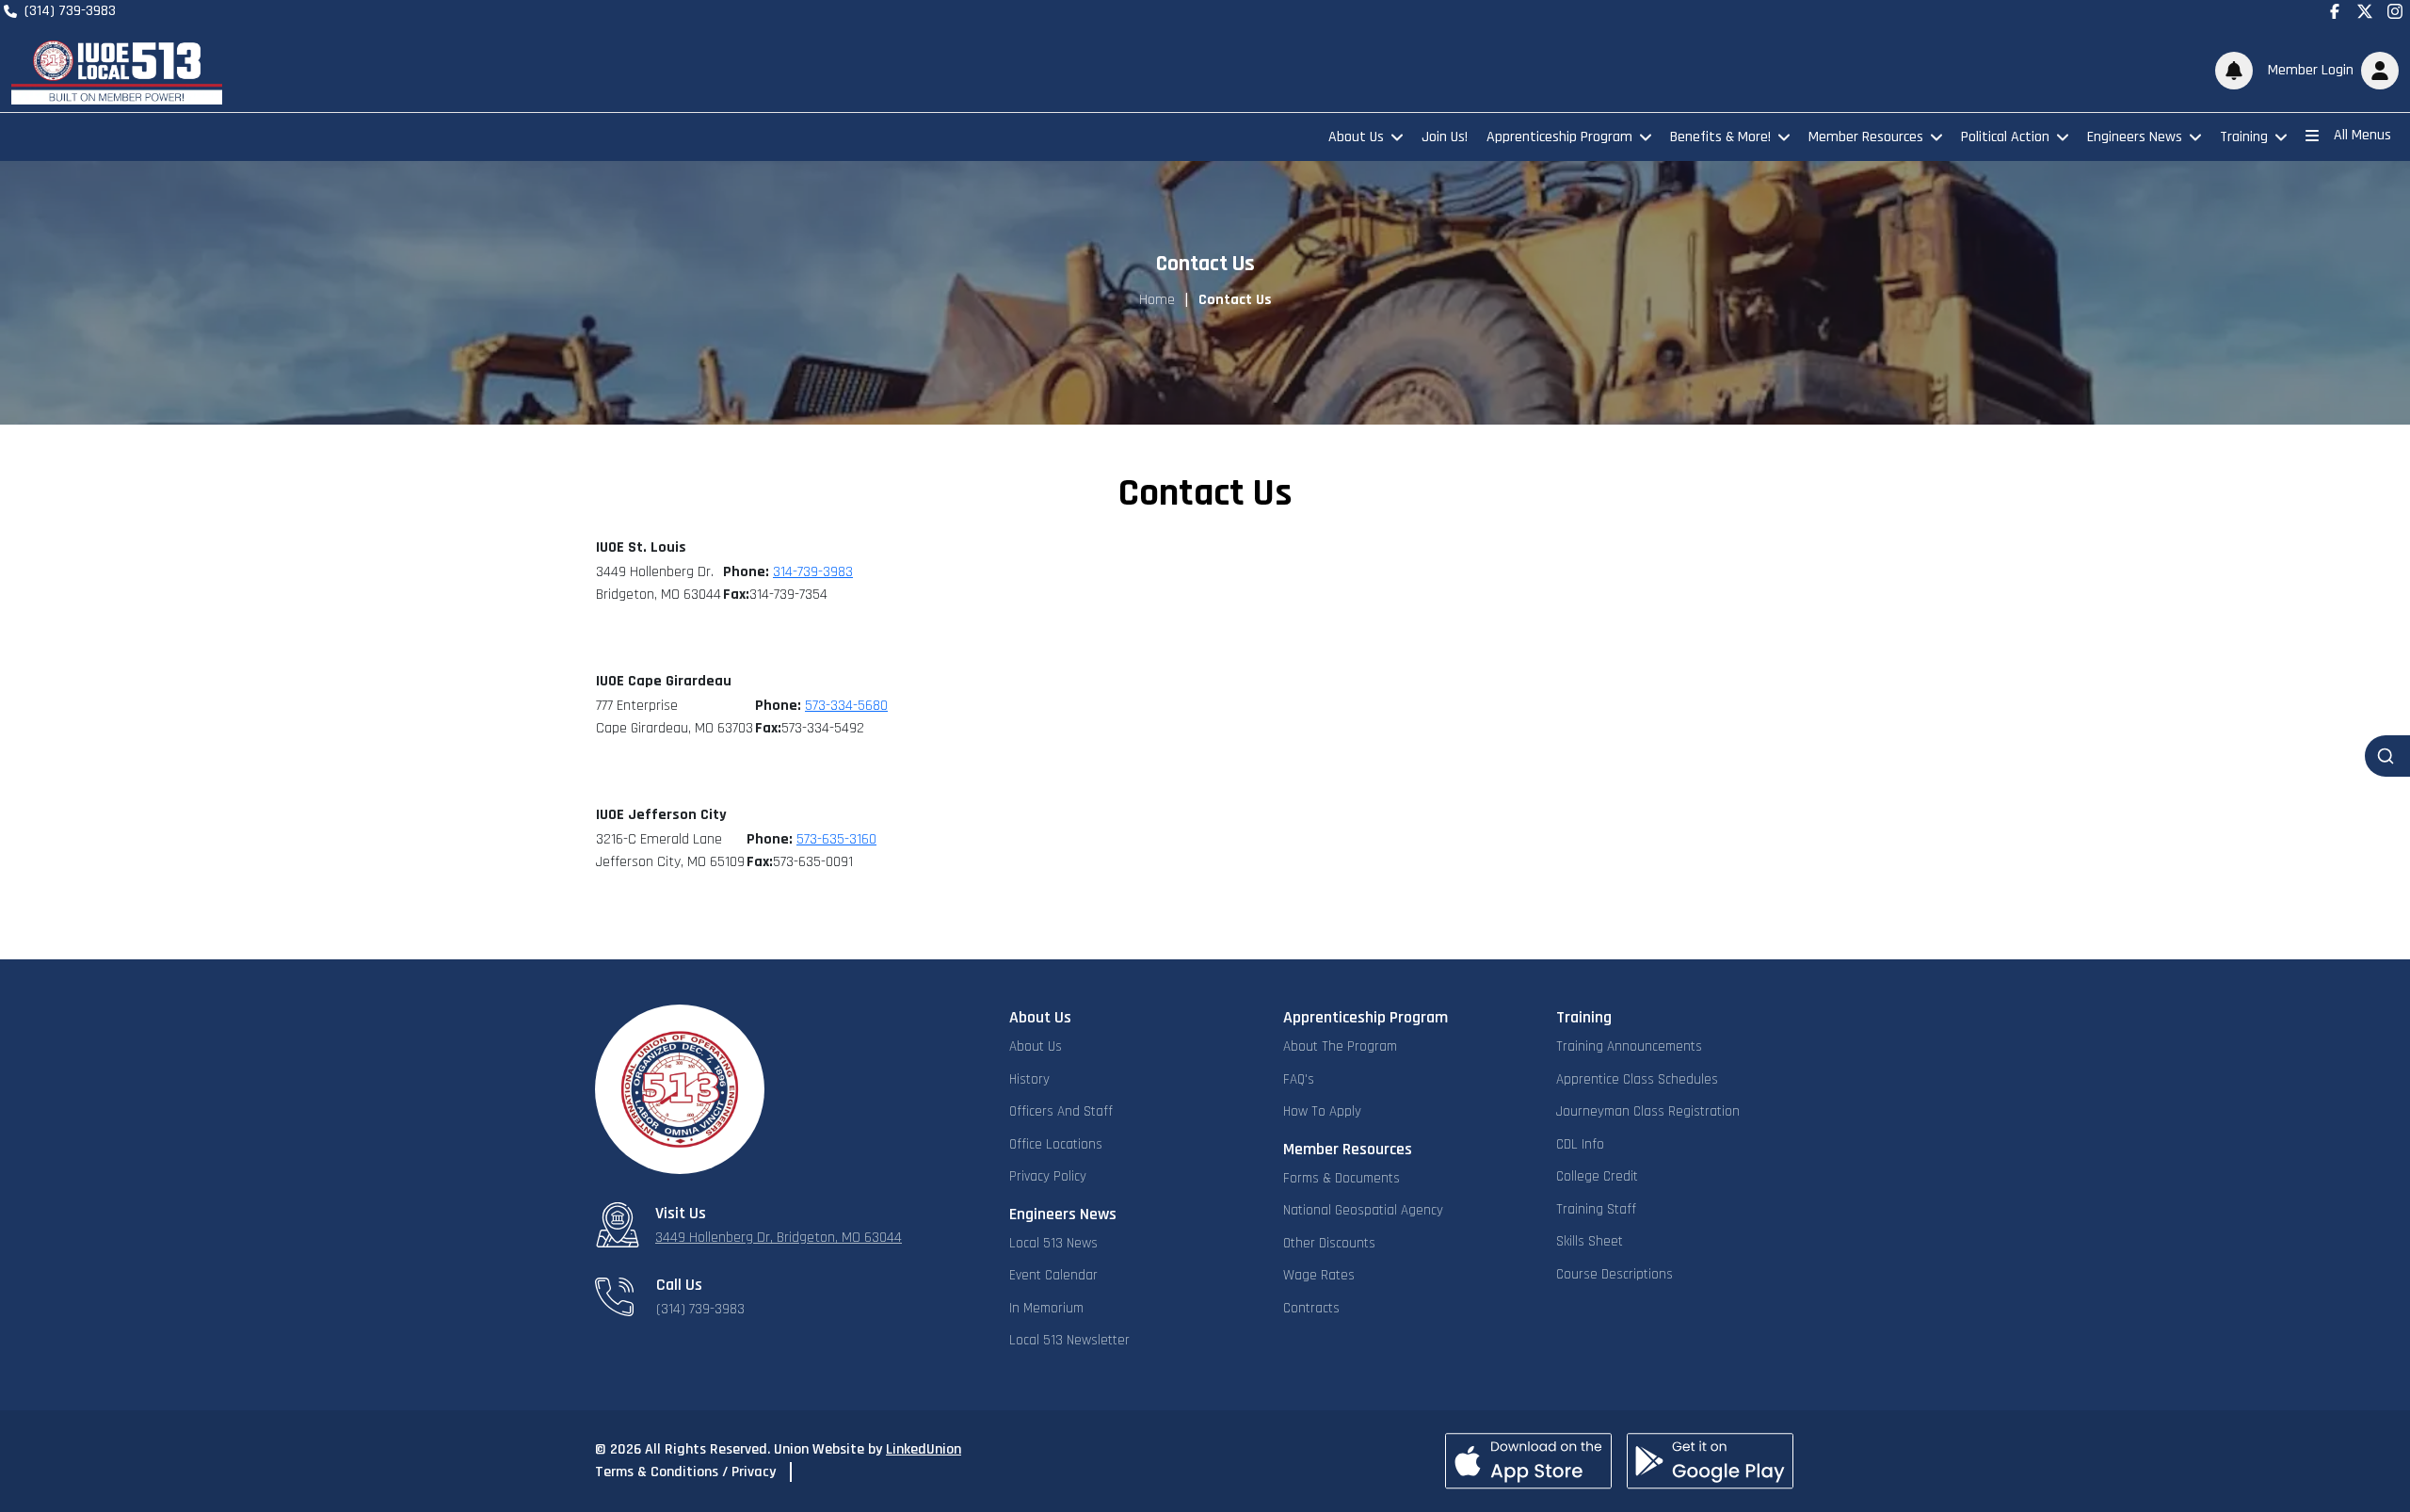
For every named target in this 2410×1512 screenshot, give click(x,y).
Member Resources (1866, 137)
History (1029, 1079)
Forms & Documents (1342, 1178)
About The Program (1340, 1046)
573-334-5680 (846, 706)
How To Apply (1322, 1111)
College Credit (1597, 1176)
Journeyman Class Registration (1648, 1111)
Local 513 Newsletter (1069, 1340)
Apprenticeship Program (1559, 137)
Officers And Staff (1061, 1111)
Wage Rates (1319, 1275)
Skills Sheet (1590, 1241)
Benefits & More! (1720, 137)
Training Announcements (1629, 1046)
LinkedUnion (924, 1449)
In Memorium (1046, 1308)
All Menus (2362, 135)
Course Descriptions (1615, 1274)
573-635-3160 (836, 839)
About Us (1356, 137)
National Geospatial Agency (1363, 1210)
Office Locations (1056, 1144)
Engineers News (2135, 137)
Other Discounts (1329, 1243)
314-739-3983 (813, 572)
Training (2244, 137)
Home (1157, 300)
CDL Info (1580, 1144)
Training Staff (1596, 1209)
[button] (2330, 71)
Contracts (1311, 1308)
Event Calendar (1053, 1275)
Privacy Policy (1048, 1176)
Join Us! (1445, 137)
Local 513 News (1053, 1243)
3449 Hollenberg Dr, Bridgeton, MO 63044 (779, 1238)
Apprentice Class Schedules (1637, 1079)
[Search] (2387, 756)
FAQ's (1299, 1079)
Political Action (2005, 137)
